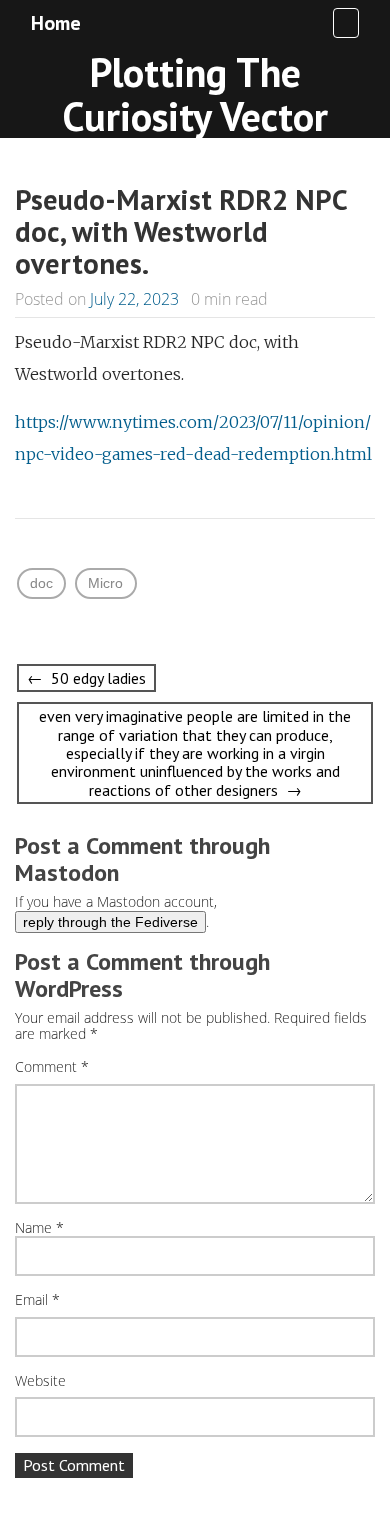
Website (40, 1381)
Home (56, 23)
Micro (105, 583)
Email (37, 1300)
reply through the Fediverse (110, 922)
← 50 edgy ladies (86, 678)
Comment (52, 1067)
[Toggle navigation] (346, 23)
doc (41, 583)
